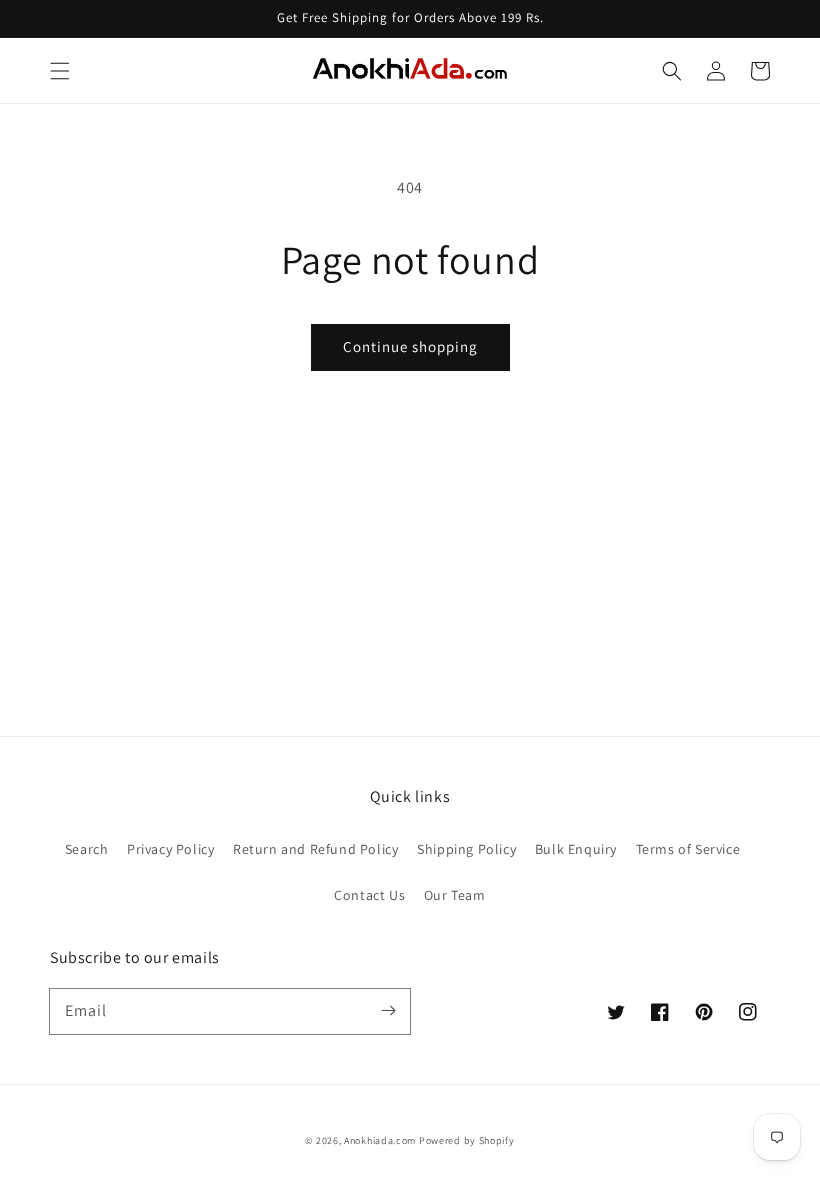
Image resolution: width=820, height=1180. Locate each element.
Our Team (455, 895)
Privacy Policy (170, 849)
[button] (60, 71)
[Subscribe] (388, 1011)
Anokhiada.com (380, 1140)
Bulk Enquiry (576, 849)
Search (87, 849)
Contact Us (369, 895)
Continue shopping (410, 346)
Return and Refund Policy (315, 849)
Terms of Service (688, 849)
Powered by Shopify (467, 1140)
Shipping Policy (466, 849)
